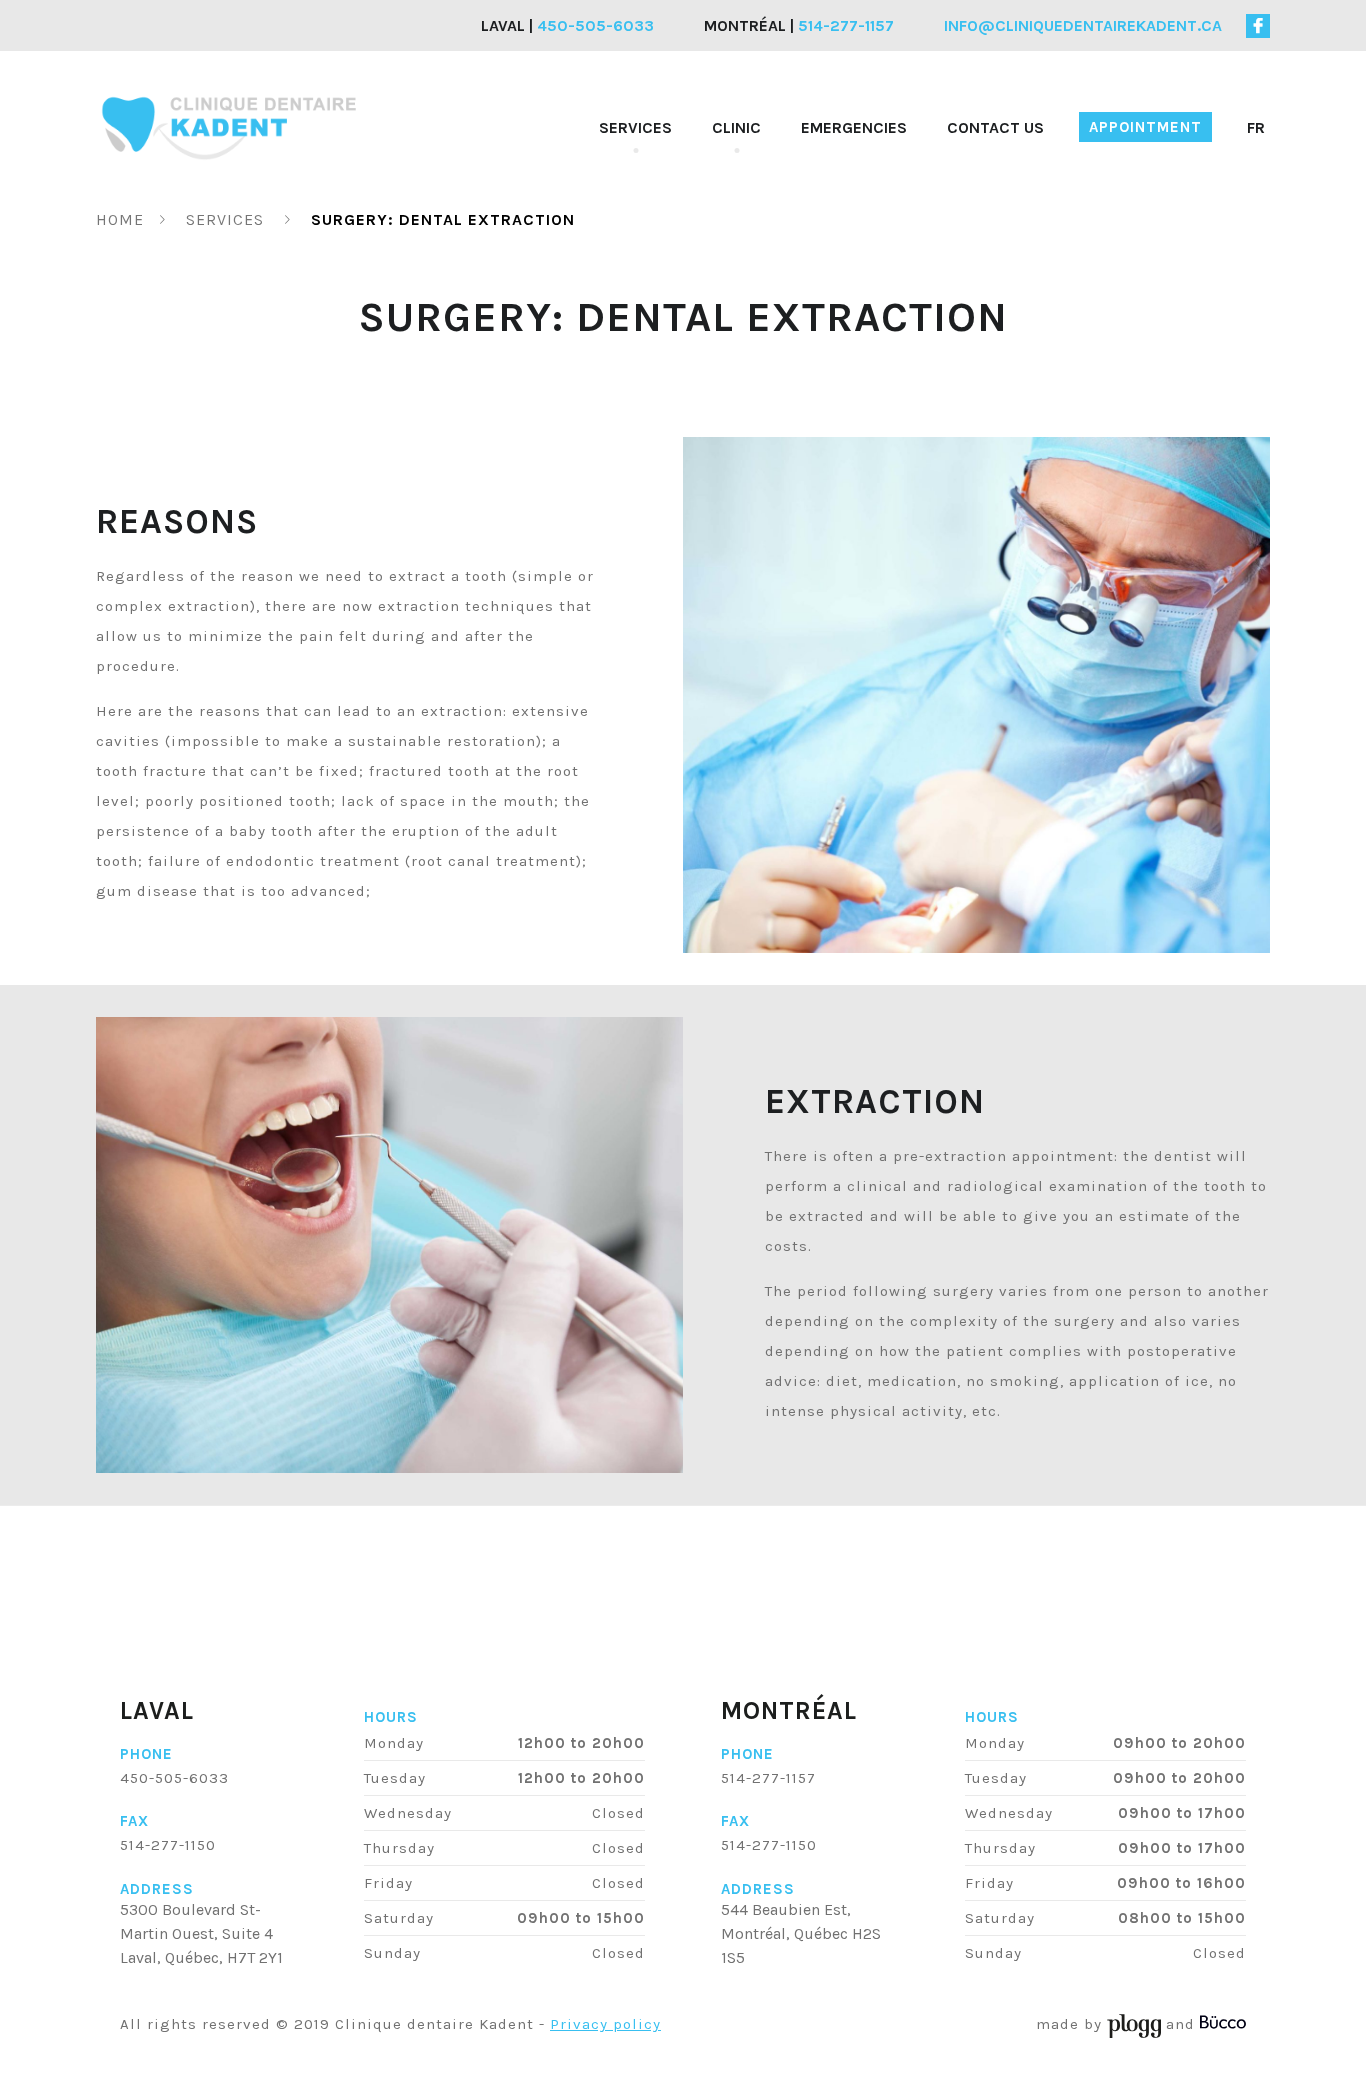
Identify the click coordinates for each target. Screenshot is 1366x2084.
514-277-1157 (768, 1778)
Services (635, 127)
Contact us (995, 127)
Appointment (1145, 127)
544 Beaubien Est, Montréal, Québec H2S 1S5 (801, 1933)
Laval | (567, 25)
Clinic (736, 127)
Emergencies (854, 127)
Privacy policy (605, 2024)
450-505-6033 (174, 1778)
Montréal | (799, 25)
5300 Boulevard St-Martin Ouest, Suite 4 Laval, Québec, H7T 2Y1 (201, 1933)
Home (120, 219)
